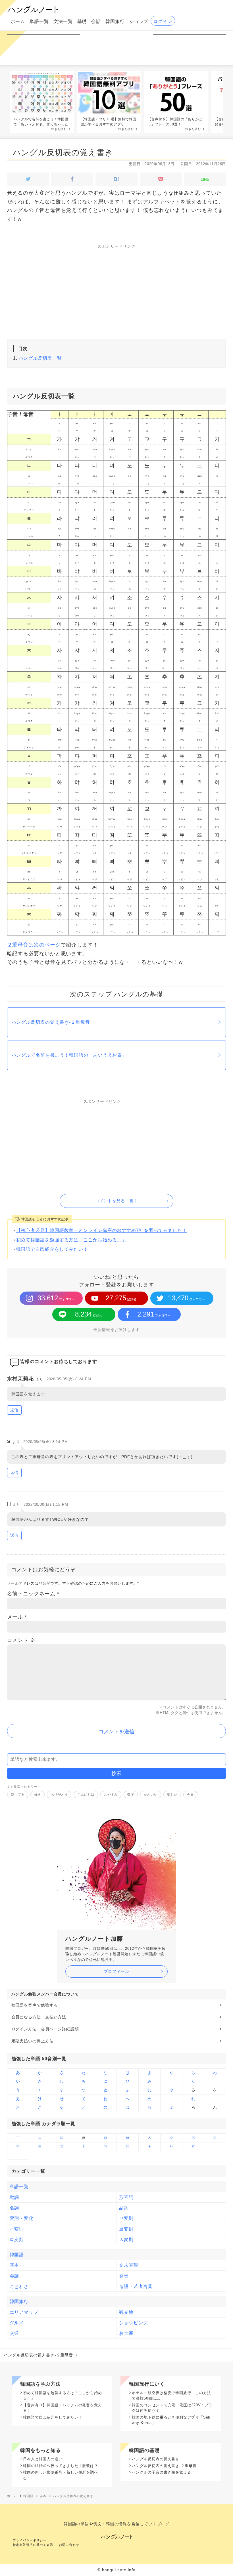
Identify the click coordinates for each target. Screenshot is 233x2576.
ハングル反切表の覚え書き (63, 153)
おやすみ (111, 1795)
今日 (190, 1795)
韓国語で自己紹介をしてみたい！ (52, 1249)
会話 (96, 21)
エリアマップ (24, 2312)
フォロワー (56, 1298)
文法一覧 (63, 21)
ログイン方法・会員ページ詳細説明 (45, 2029)
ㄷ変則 (17, 2239)
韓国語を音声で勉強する (35, 2005)
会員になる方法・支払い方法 (39, 2017)
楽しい (172, 1795)
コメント (21, 1640)
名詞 (14, 2208)
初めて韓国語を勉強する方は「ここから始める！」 (71, 1240)
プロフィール (116, 1971)
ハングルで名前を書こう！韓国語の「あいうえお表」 (69, 1055)
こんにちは (86, 1795)
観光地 (126, 2312)
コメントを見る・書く (116, 1201)
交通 (14, 2333)
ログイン (163, 21)
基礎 (82, 21)
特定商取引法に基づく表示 (33, 2545)
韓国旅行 (115, 21)
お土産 (126, 2333)
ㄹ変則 (17, 2229)
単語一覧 (39, 21)
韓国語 (17, 2255)
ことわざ (19, 2286)
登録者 (121, 1298)
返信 (14, 1410)
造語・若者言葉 (136, 2286)
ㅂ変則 (126, 2218)
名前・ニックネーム (33, 1594)
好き (38, 1795)
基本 (14, 2265)
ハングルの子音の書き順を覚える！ (163, 2472)
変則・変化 (22, 2218)
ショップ (139, 21)
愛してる (18, 1795)
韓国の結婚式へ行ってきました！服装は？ (61, 2466)
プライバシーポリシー (30, 2540)
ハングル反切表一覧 (40, 358)
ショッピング (133, 2323)
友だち (89, 1314)
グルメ (17, 2323)
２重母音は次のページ (34, 945)
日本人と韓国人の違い (43, 2459)
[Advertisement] (117, 295)
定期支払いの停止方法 (33, 2041)
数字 (131, 1795)
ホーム (18, 21)
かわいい (151, 1795)
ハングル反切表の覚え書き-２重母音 (51, 1022)
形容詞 (126, 2197)
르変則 (126, 2229)
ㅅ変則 (126, 2239)
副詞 (124, 2208)
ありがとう (59, 1795)
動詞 (14, 2197)
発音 (124, 2276)
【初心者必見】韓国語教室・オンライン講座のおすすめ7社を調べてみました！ (102, 1230)
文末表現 (129, 2265)
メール (17, 1617)
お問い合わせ (69, 2545)
